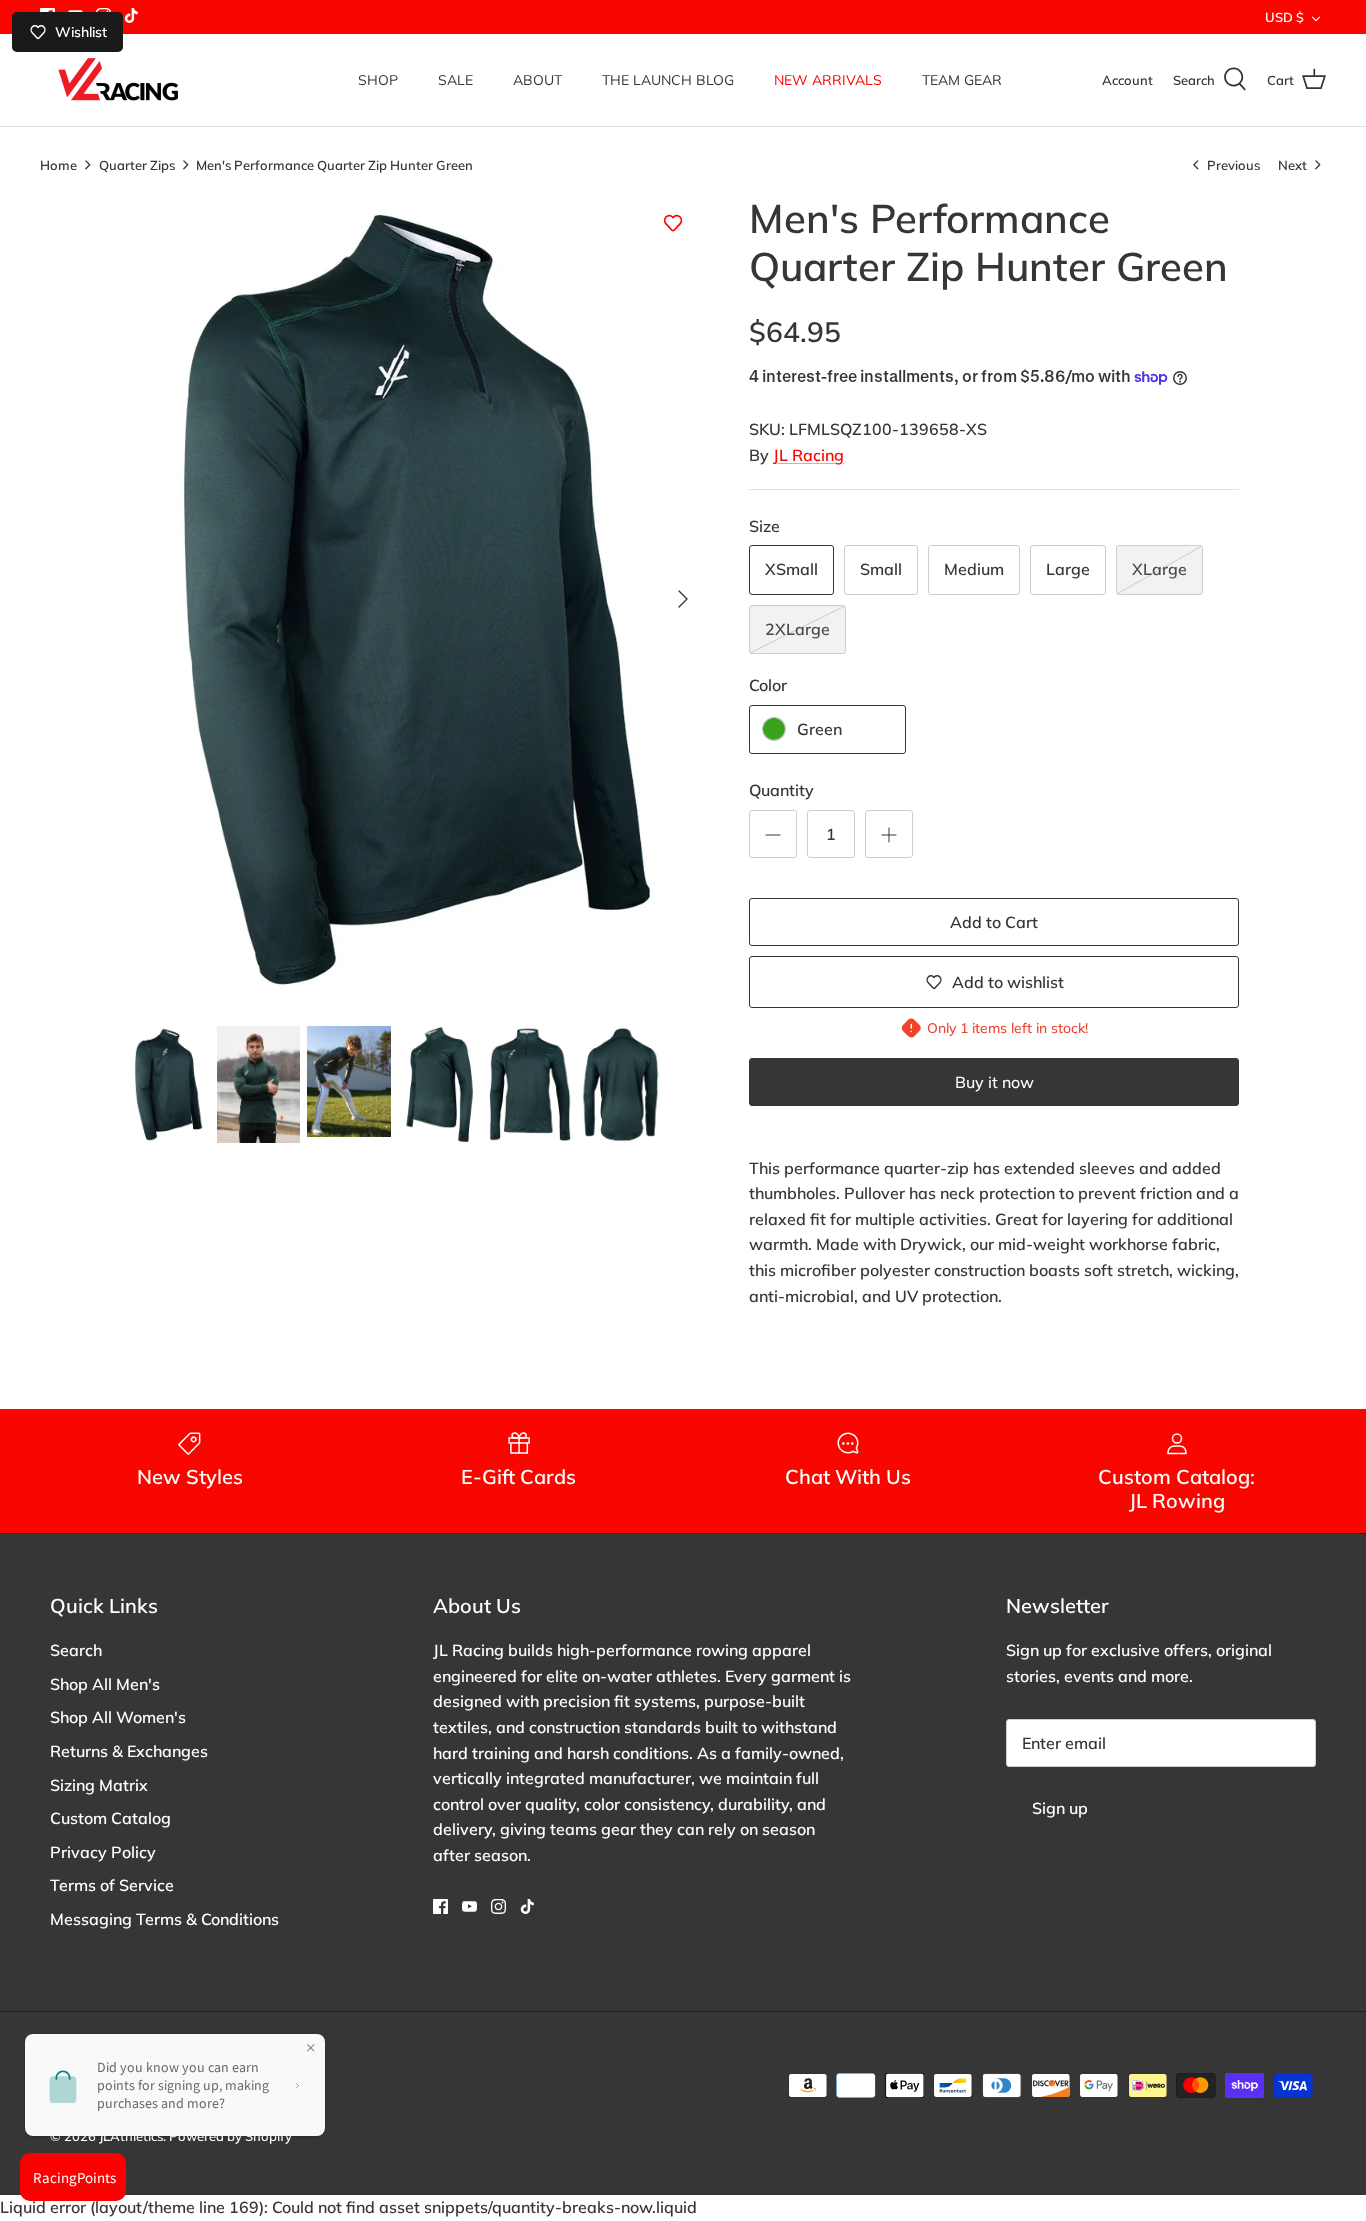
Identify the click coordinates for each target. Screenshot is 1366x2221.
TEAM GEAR (962, 80)
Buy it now (994, 1082)
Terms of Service (112, 1885)
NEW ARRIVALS (828, 80)
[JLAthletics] (117, 80)
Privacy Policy (103, 1852)
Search (76, 1650)
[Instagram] (498, 1906)
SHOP (378, 80)
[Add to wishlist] (673, 223)
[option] (416, 599)
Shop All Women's (118, 1717)
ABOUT (537, 80)
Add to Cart (994, 922)
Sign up (1060, 1808)
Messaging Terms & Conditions (164, 1919)
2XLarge (797, 629)
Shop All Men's (105, 1684)
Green (819, 729)
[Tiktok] (131, 15)
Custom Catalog (110, 1818)
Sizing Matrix (99, 1785)
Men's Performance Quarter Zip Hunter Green (334, 164)
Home (58, 164)
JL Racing (808, 455)
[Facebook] (440, 1906)
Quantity (781, 790)
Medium (974, 569)
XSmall (791, 569)
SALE (455, 80)
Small (881, 569)
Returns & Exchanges (129, 1751)
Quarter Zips (137, 164)
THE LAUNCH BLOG (668, 80)
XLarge (1159, 569)
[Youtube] (469, 1906)
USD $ (1284, 17)
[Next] (683, 599)
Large (1068, 569)
